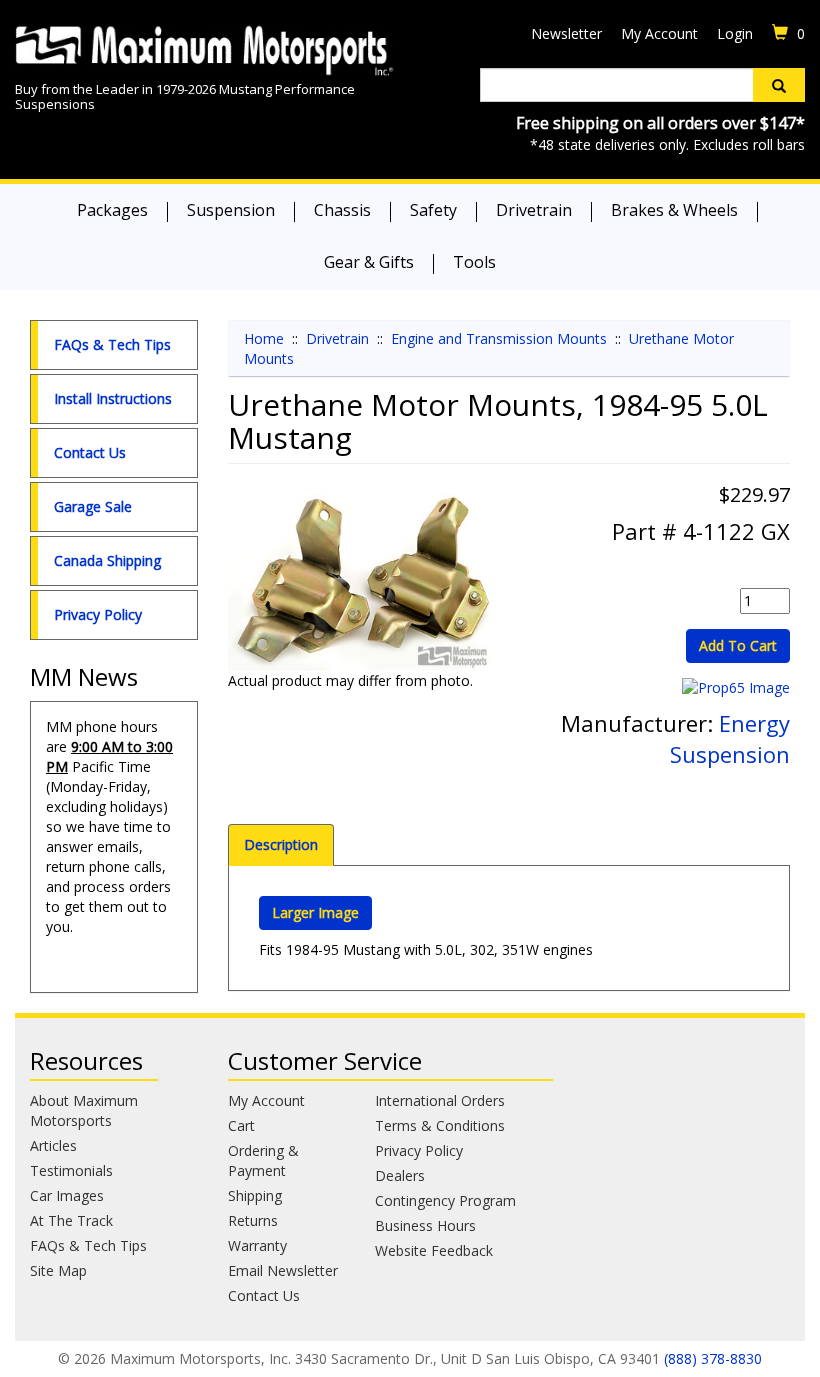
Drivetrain (534, 210)
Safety (433, 210)
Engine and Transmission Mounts (499, 338)
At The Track (71, 1220)
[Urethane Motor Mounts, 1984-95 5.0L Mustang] (361, 582)
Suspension (231, 210)
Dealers (400, 1175)
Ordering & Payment (263, 1160)
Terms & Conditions (440, 1125)
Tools (474, 262)
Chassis (342, 210)
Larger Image (315, 912)
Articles (53, 1145)
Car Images (67, 1195)
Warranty (257, 1245)
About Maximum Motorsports (84, 1110)
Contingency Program (445, 1200)
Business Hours (425, 1225)
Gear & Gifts (369, 262)
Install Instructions (113, 398)
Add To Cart (738, 645)
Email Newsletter (283, 1270)
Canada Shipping (107, 560)
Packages (112, 210)
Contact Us (90, 452)
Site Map (58, 1270)
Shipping (255, 1195)
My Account (659, 33)
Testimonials (71, 1170)
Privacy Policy (98, 614)
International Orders (440, 1100)
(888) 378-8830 (713, 1358)
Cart (241, 1125)
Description (281, 844)
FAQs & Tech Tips (112, 344)
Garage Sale (93, 506)
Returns (253, 1220)
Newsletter (566, 33)
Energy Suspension (730, 738)
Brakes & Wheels (674, 210)
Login (735, 33)
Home (264, 338)
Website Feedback (434, 1250)
